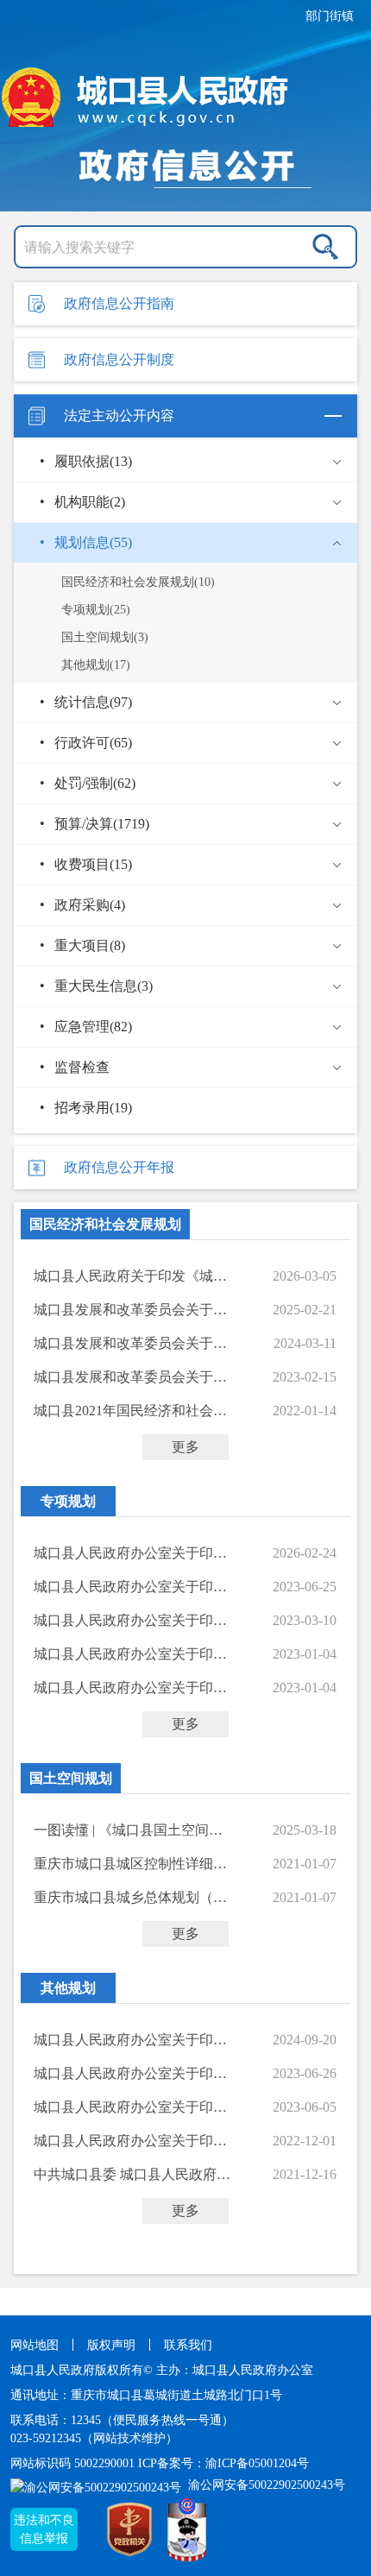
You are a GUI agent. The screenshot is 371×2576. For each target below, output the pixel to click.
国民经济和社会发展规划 (105, 1224)
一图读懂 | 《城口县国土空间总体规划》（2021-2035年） (132, 1830)
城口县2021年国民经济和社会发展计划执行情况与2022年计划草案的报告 (132, 1411)
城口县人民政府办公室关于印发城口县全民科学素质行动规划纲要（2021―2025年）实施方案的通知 (132, 2141)
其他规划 (68, 1988)
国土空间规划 (71, 1778)
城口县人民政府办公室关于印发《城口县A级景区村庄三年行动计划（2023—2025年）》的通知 (132, 1587)
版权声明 (111, 2345)
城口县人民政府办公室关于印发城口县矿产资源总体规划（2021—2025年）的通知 (132, 1620)
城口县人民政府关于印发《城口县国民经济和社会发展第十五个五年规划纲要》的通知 (132, 1276)
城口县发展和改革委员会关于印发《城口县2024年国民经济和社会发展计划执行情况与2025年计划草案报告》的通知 (132, 1310)
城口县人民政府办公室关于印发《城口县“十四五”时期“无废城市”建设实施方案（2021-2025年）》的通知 (132, 2107)
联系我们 (188, 2345)
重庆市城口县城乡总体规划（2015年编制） (132, 1897)
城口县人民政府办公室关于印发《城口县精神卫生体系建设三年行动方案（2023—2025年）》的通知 (132, 2040)
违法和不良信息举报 (44, 2529)
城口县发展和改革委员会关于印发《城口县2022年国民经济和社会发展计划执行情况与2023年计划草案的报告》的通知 (132, 1377)
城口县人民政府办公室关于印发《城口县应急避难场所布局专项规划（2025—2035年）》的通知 (132, 1553)
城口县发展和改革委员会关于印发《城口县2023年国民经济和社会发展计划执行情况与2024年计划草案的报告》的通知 (132, 1343)
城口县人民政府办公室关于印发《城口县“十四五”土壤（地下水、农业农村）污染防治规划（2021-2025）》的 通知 (132, 1654)
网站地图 (35, 2345)
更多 (185, 1447)
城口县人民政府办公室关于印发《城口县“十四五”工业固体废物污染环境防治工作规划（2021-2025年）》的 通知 (132, 1688)
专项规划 (68, 1501)
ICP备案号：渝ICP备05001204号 (223, 2463)
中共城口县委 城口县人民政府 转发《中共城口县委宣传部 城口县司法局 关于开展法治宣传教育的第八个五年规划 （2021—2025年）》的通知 (132, 2174)
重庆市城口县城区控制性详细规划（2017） (132, 1864)
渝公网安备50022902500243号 (265, 2485)
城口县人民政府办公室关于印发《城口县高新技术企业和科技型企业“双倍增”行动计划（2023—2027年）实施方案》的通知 (132, 2073)
